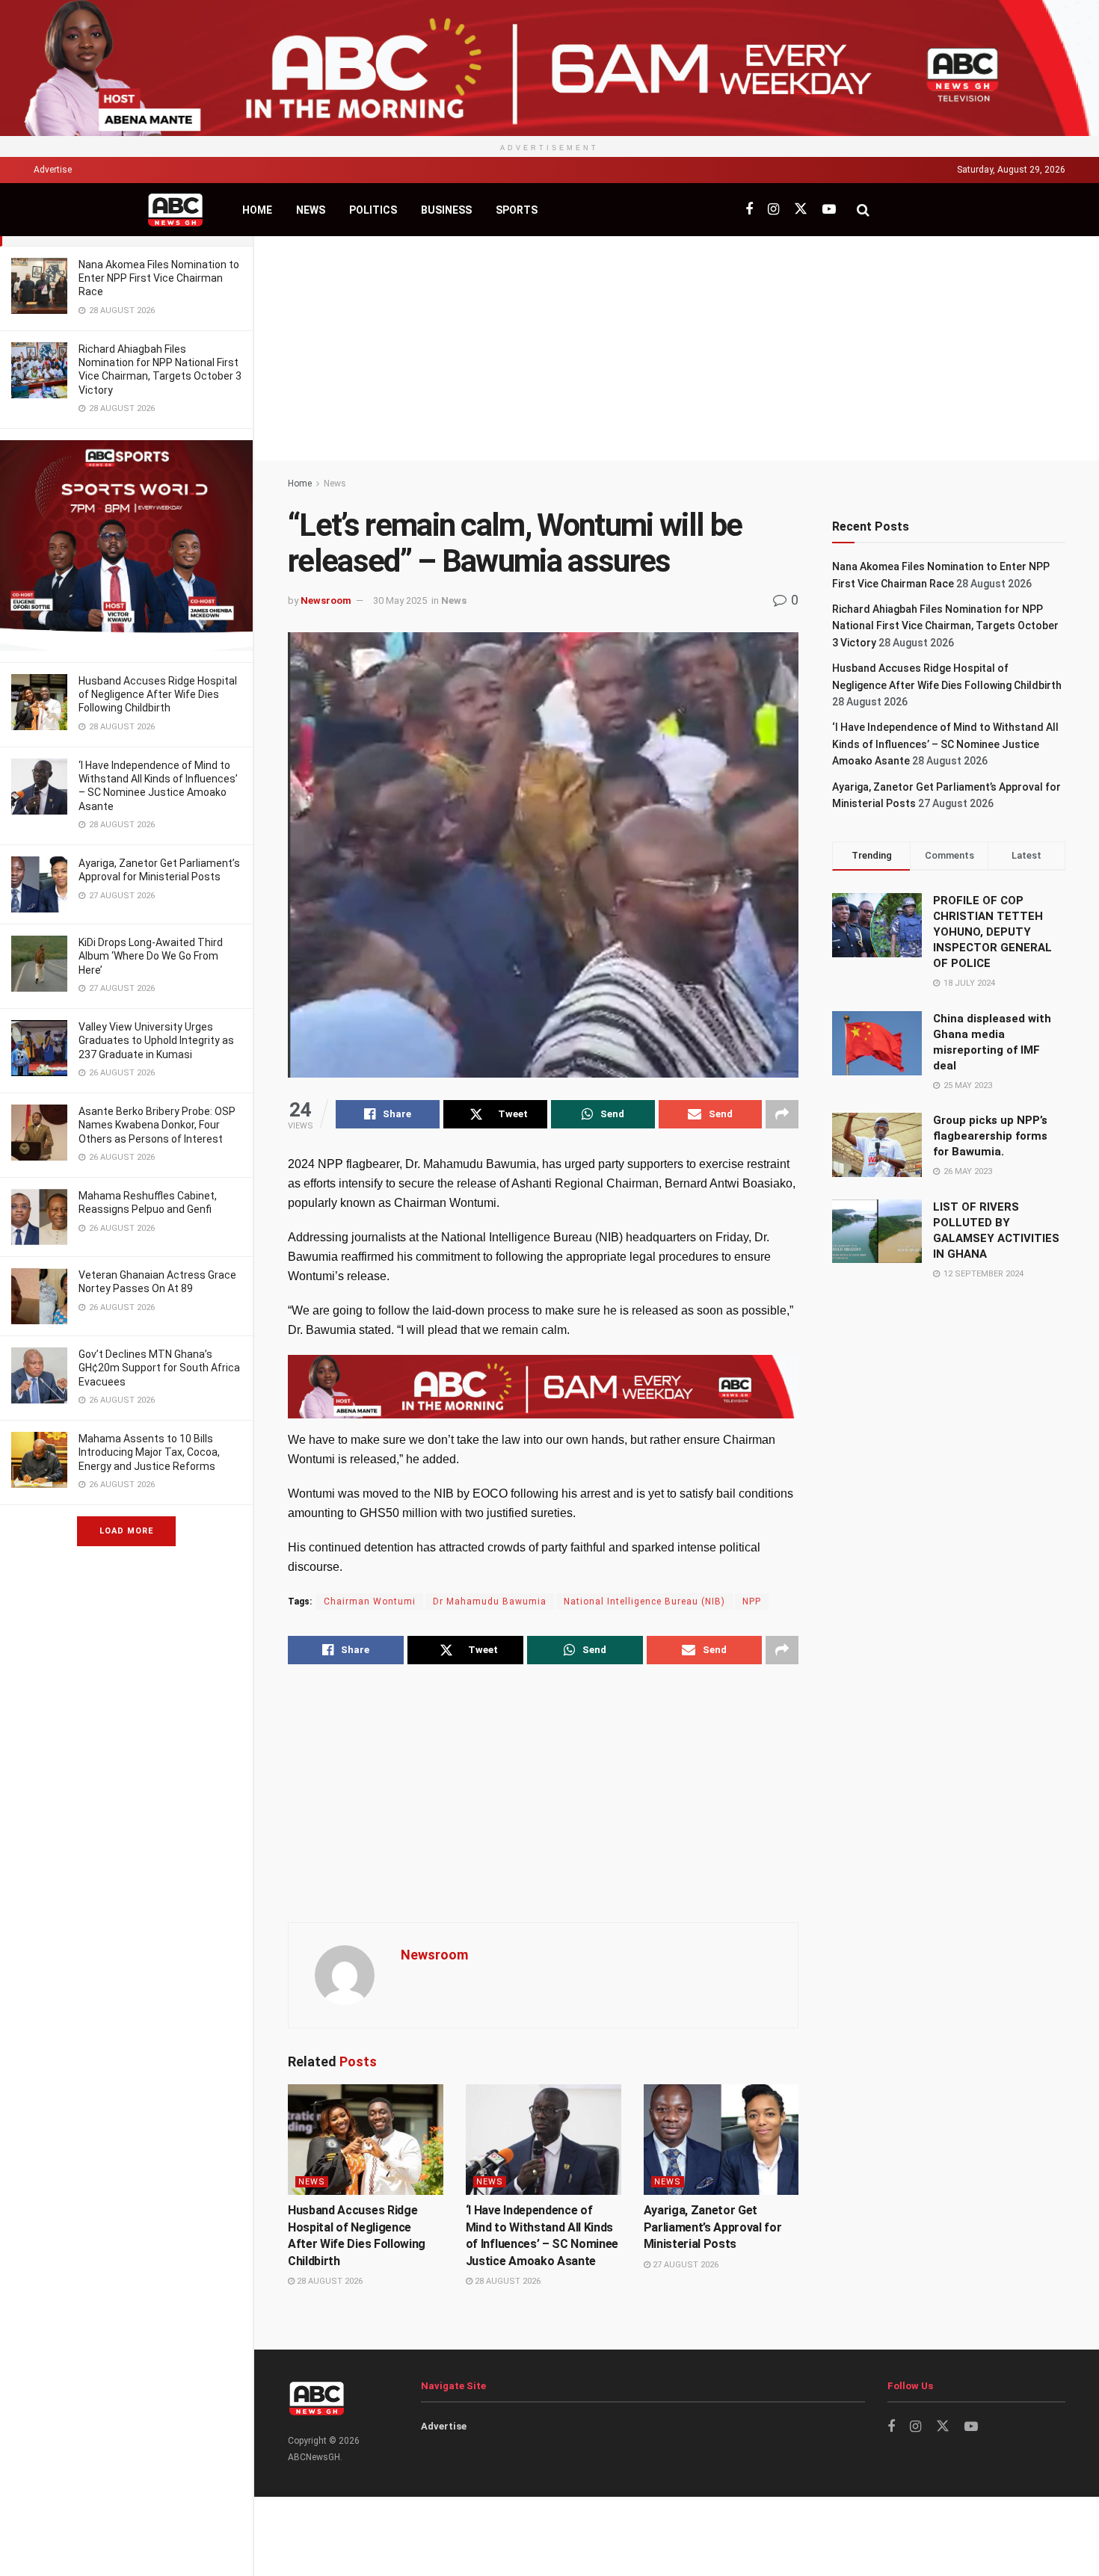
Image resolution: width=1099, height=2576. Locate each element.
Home (257, 210)
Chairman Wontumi (370, 1601)
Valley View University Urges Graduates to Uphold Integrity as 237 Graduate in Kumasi (156, 1040)
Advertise (53, 170)
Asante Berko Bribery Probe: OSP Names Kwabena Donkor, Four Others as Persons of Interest (157, 1125)
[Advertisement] (677, 348)
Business (446, 210)
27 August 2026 (684, 2265)
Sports (517, 210)
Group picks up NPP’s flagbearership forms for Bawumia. (990, 1136)
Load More (126, 1531)
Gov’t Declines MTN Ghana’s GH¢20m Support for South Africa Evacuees (159, 1368)
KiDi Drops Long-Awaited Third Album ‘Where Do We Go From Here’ (151, 956)
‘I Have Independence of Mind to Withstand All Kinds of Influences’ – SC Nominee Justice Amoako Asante (945, 744)
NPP (752, 1601)
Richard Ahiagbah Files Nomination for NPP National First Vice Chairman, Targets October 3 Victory (945, 626)
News (311, 210)
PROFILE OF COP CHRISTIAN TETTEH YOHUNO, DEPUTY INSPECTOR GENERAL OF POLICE (992, 932)
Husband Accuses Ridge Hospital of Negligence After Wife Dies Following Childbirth (158, 694)
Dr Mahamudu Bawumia (490, 1601)
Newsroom (326, 600)
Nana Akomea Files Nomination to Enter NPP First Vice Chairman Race (159, 278)
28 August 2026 (329, 2281)
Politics (373, 210)
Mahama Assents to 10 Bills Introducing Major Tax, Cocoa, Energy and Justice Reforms (149, 1452)
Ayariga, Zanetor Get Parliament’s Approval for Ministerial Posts (713, 2227)
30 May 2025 (400, 600)
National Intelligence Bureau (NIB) (644, 1601)
